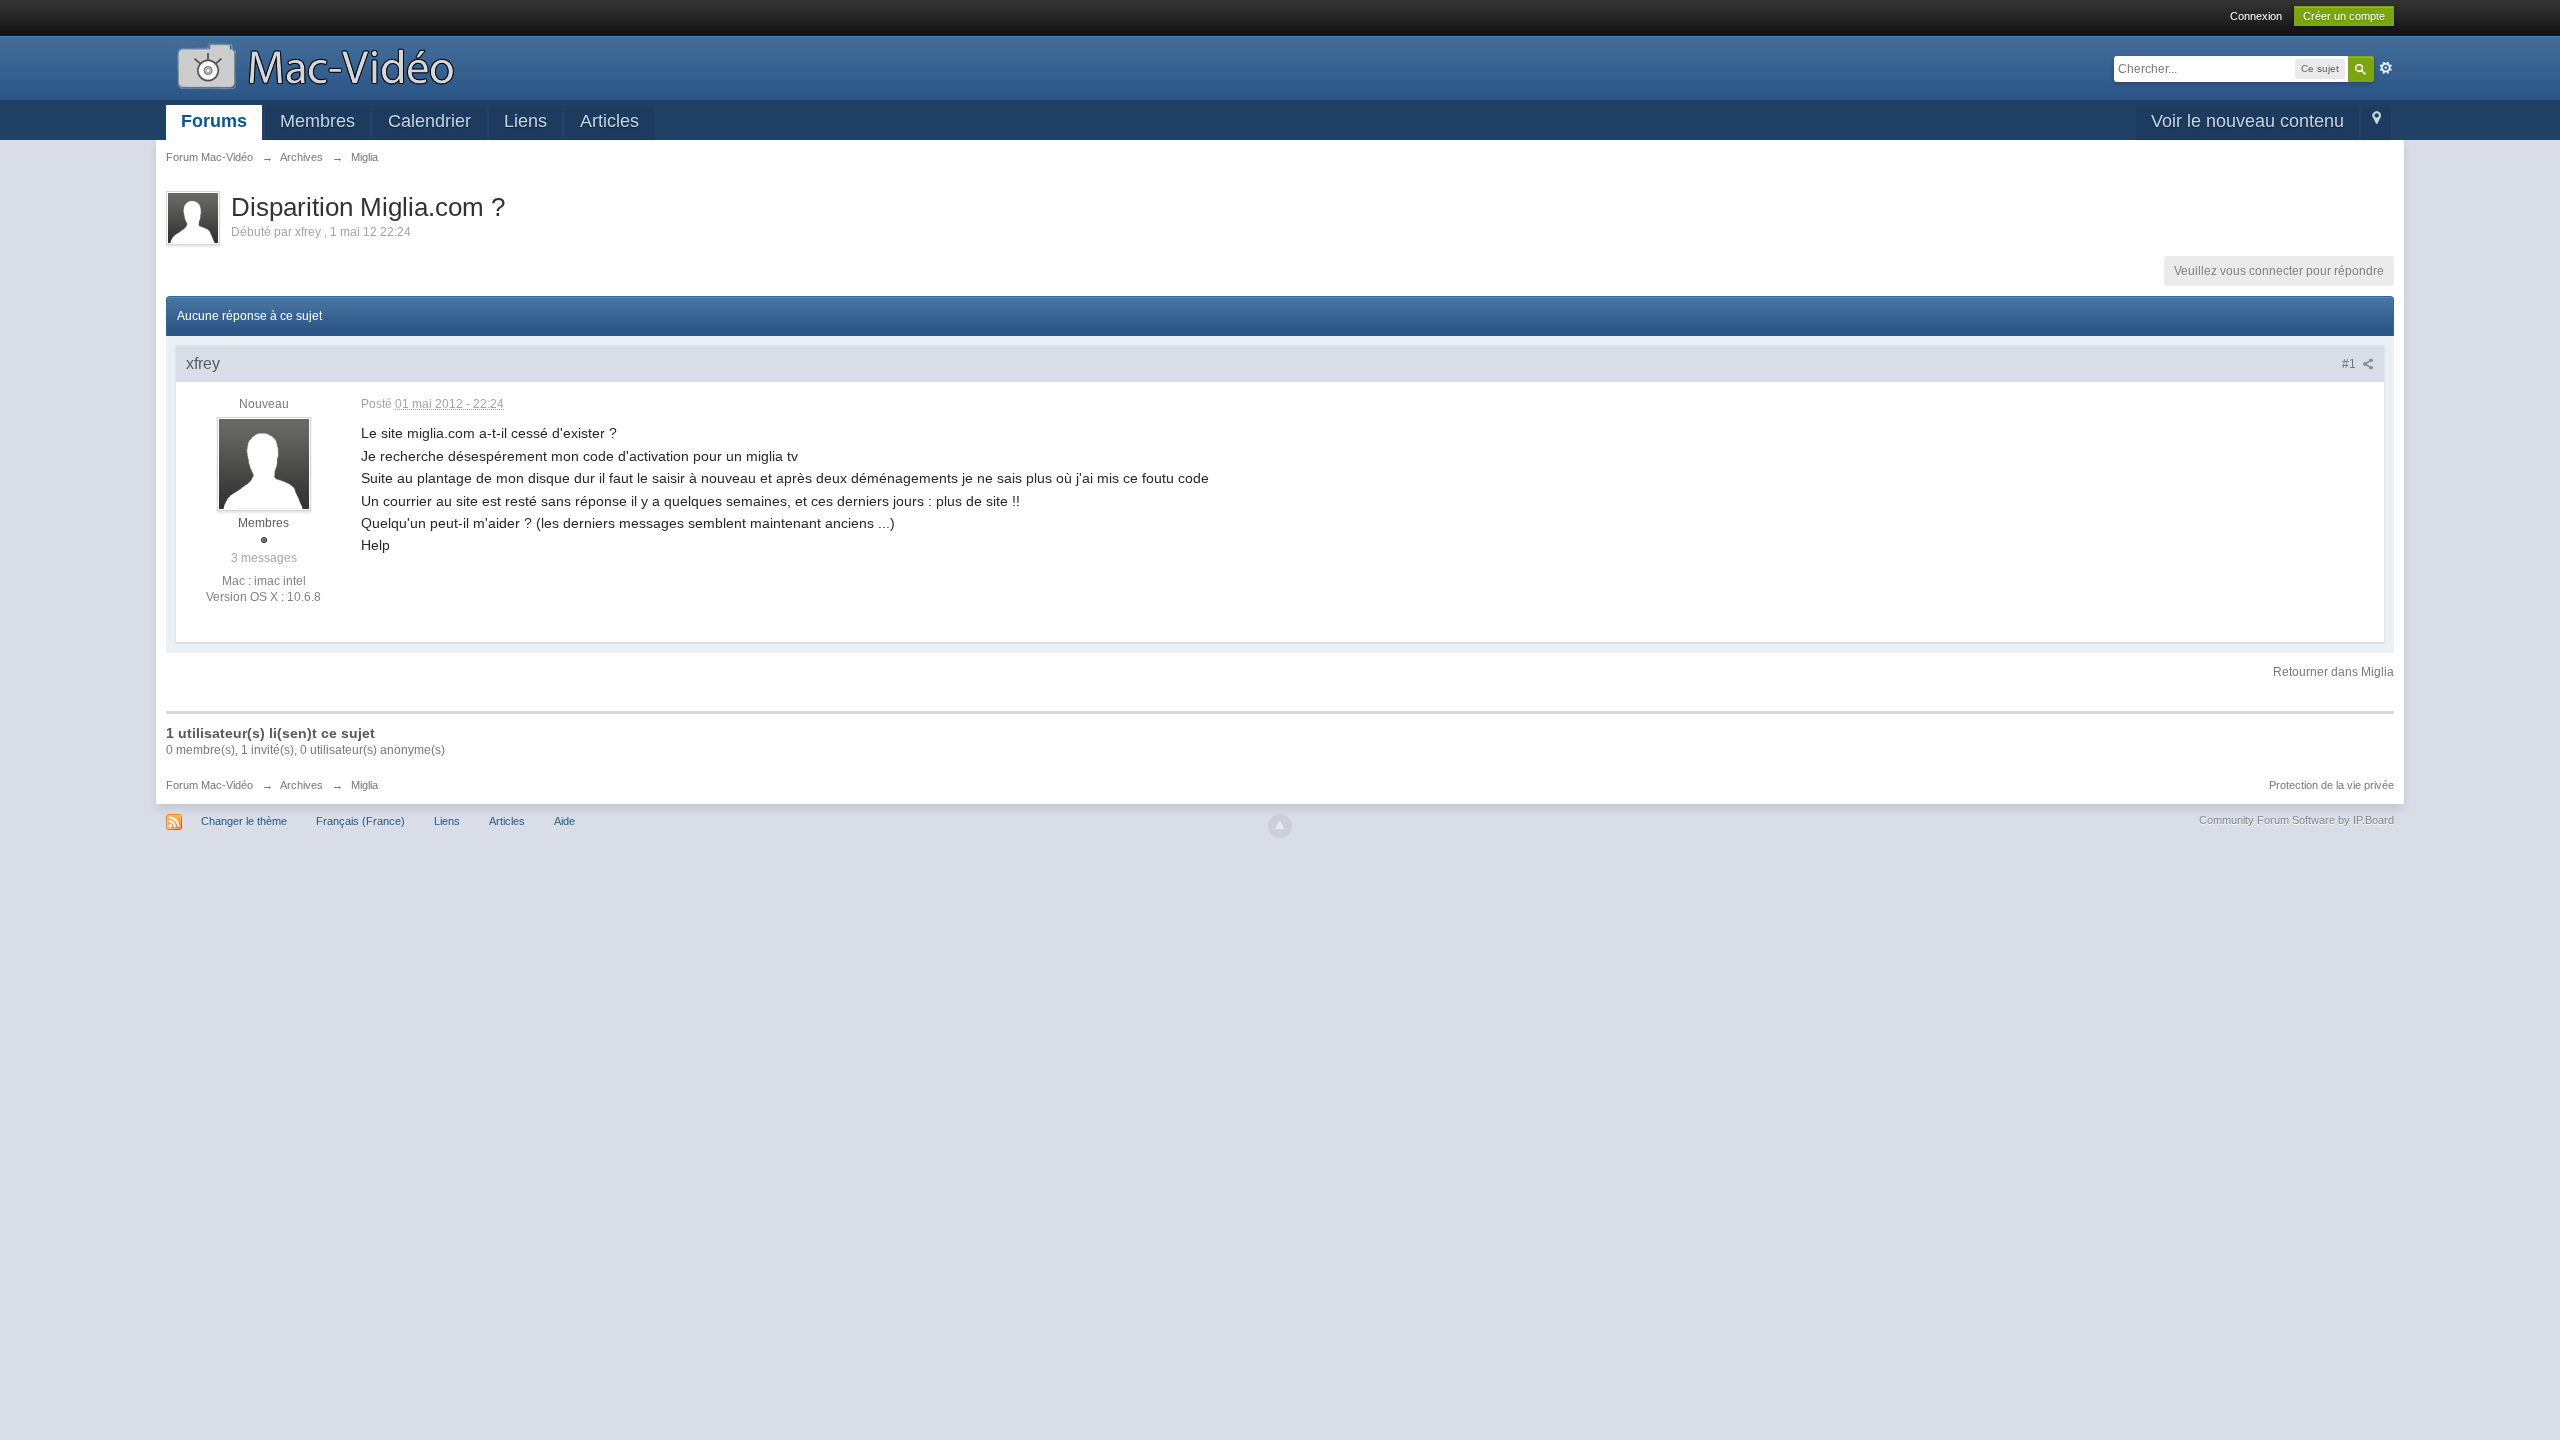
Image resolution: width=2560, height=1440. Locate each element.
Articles (609, 121)
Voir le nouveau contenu (2247, 121)
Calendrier (429, 121)
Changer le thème (244, 821)
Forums (214, 121)
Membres (317, 121)
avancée (2386, 68)
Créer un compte (2344, 16)
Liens (525, 121)
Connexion (2256, 16)
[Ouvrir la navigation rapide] (2376, 122)
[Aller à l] (315, 64)
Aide (564, 821)
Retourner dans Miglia (2333, 672)
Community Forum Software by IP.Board (2296, 820)
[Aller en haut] (1280, 826)
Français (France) (360, 821)
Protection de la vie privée (2331, 785)
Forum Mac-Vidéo (209, 785)
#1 (2350, 364)
